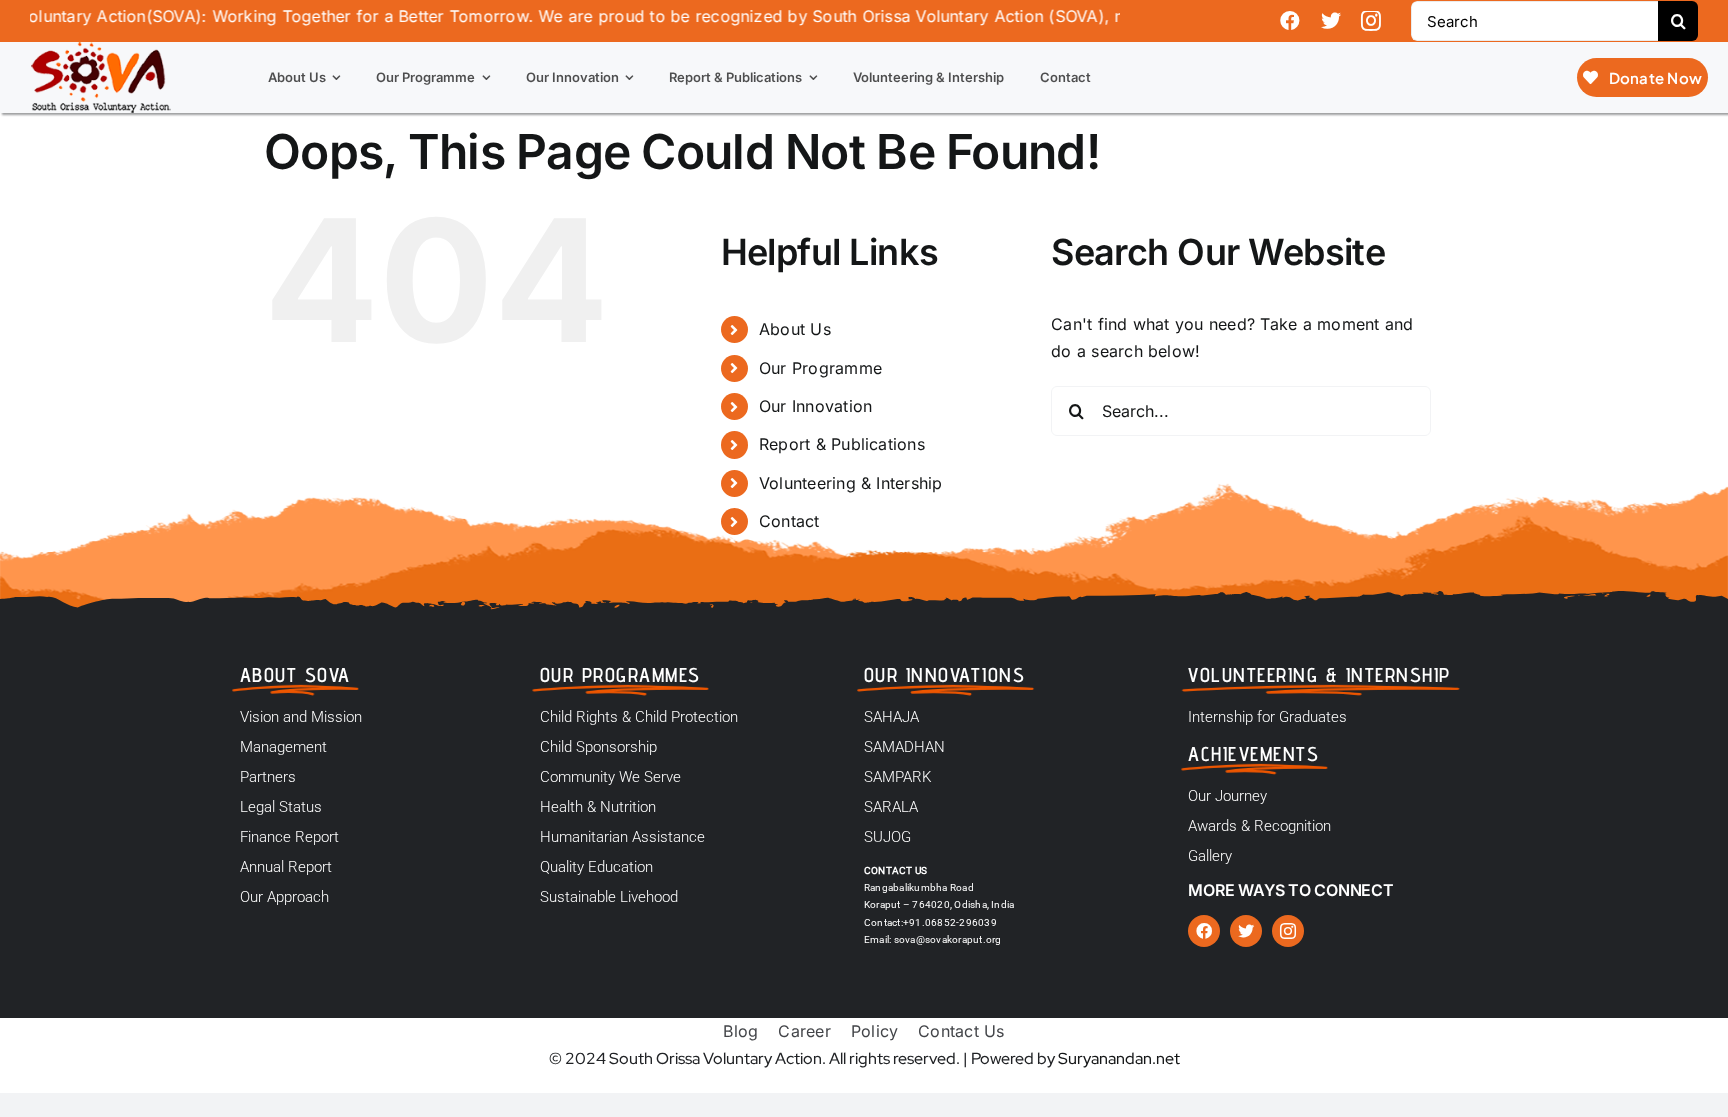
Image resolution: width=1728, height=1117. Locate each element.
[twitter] (1331, 21)
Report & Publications (842, 444)
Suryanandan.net (1119, 1058)
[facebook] (1290, 21)
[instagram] (1371, 21)
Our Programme (820, 368)
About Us (795, 329)
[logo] (101, 50)
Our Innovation (815, 406)
